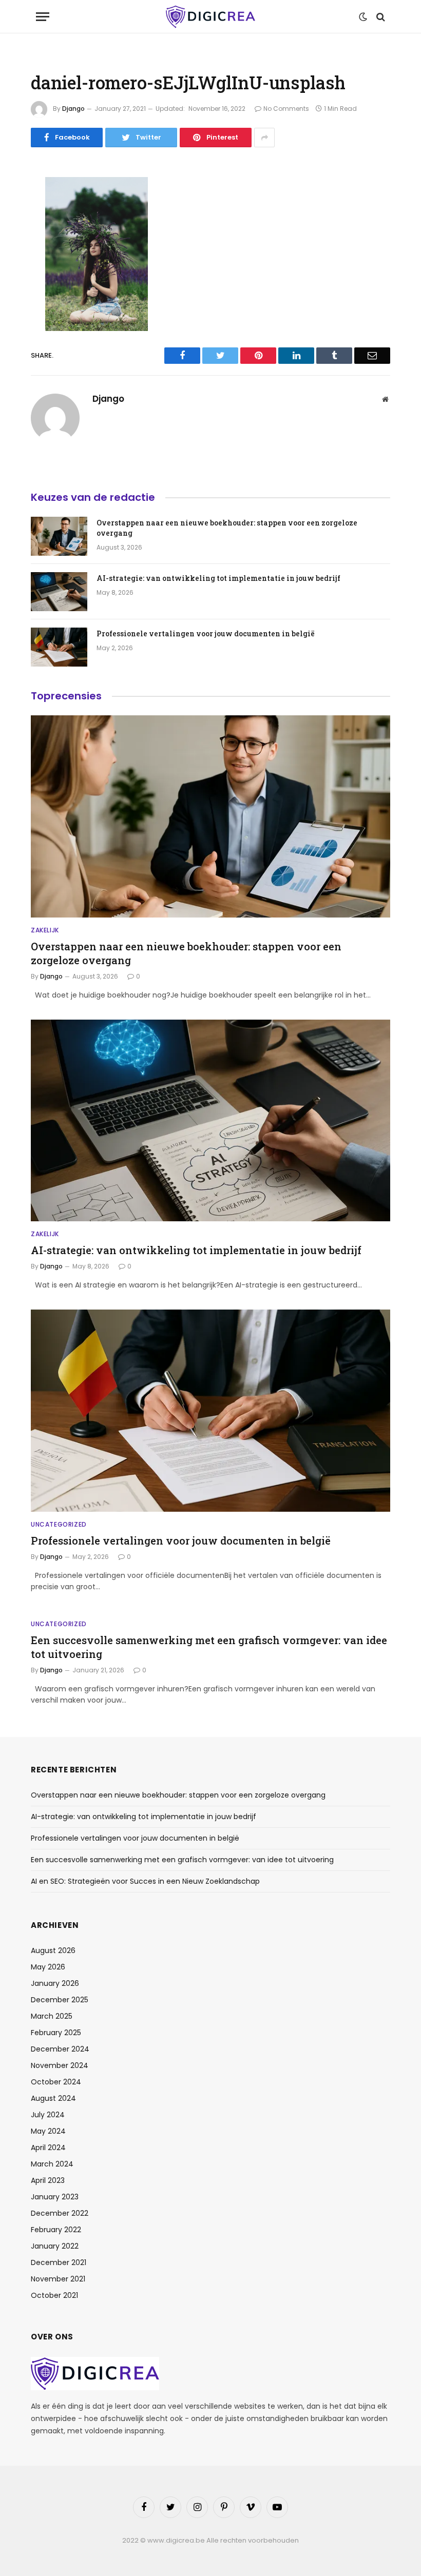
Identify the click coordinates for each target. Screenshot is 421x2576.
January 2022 (55, 2246)
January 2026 (55, 1983)
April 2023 (48, 2180)
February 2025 (56, 2033)
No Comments (286, 109)
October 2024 (56, 2082)
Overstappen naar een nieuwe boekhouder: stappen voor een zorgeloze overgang (227, 528)
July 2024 (48, 2115)
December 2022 (60, 2213)
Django (73, 109)
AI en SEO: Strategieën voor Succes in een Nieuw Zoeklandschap (145, 1881)
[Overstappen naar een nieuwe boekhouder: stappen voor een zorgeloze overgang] (59, 536)
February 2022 (56, 2230)
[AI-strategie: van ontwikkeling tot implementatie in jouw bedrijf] (59, 592)
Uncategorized (59, 1524)
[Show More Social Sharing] (264, 138)
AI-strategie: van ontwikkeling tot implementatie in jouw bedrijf (218, 578)
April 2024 (48, 2148)
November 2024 (60, 2065)
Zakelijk (45, 930)
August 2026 (53, 1950)
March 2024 (52, 2164)
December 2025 (60, 2000)
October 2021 (54, 2295)
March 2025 (52, 2016)
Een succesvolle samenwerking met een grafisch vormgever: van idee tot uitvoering (209, 1647)
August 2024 (53, 2098)
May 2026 (48, 1967)
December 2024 (60, 2049)
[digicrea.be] (210, 17)
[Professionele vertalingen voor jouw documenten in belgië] (59, 647)
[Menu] (43, 17)
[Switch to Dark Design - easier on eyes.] (363, 17)
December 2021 (59, 2262)
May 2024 (48, 2131)
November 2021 (58, 2279)
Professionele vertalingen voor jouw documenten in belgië (206, 633)
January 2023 (55, 2197)
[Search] (380, 17)
